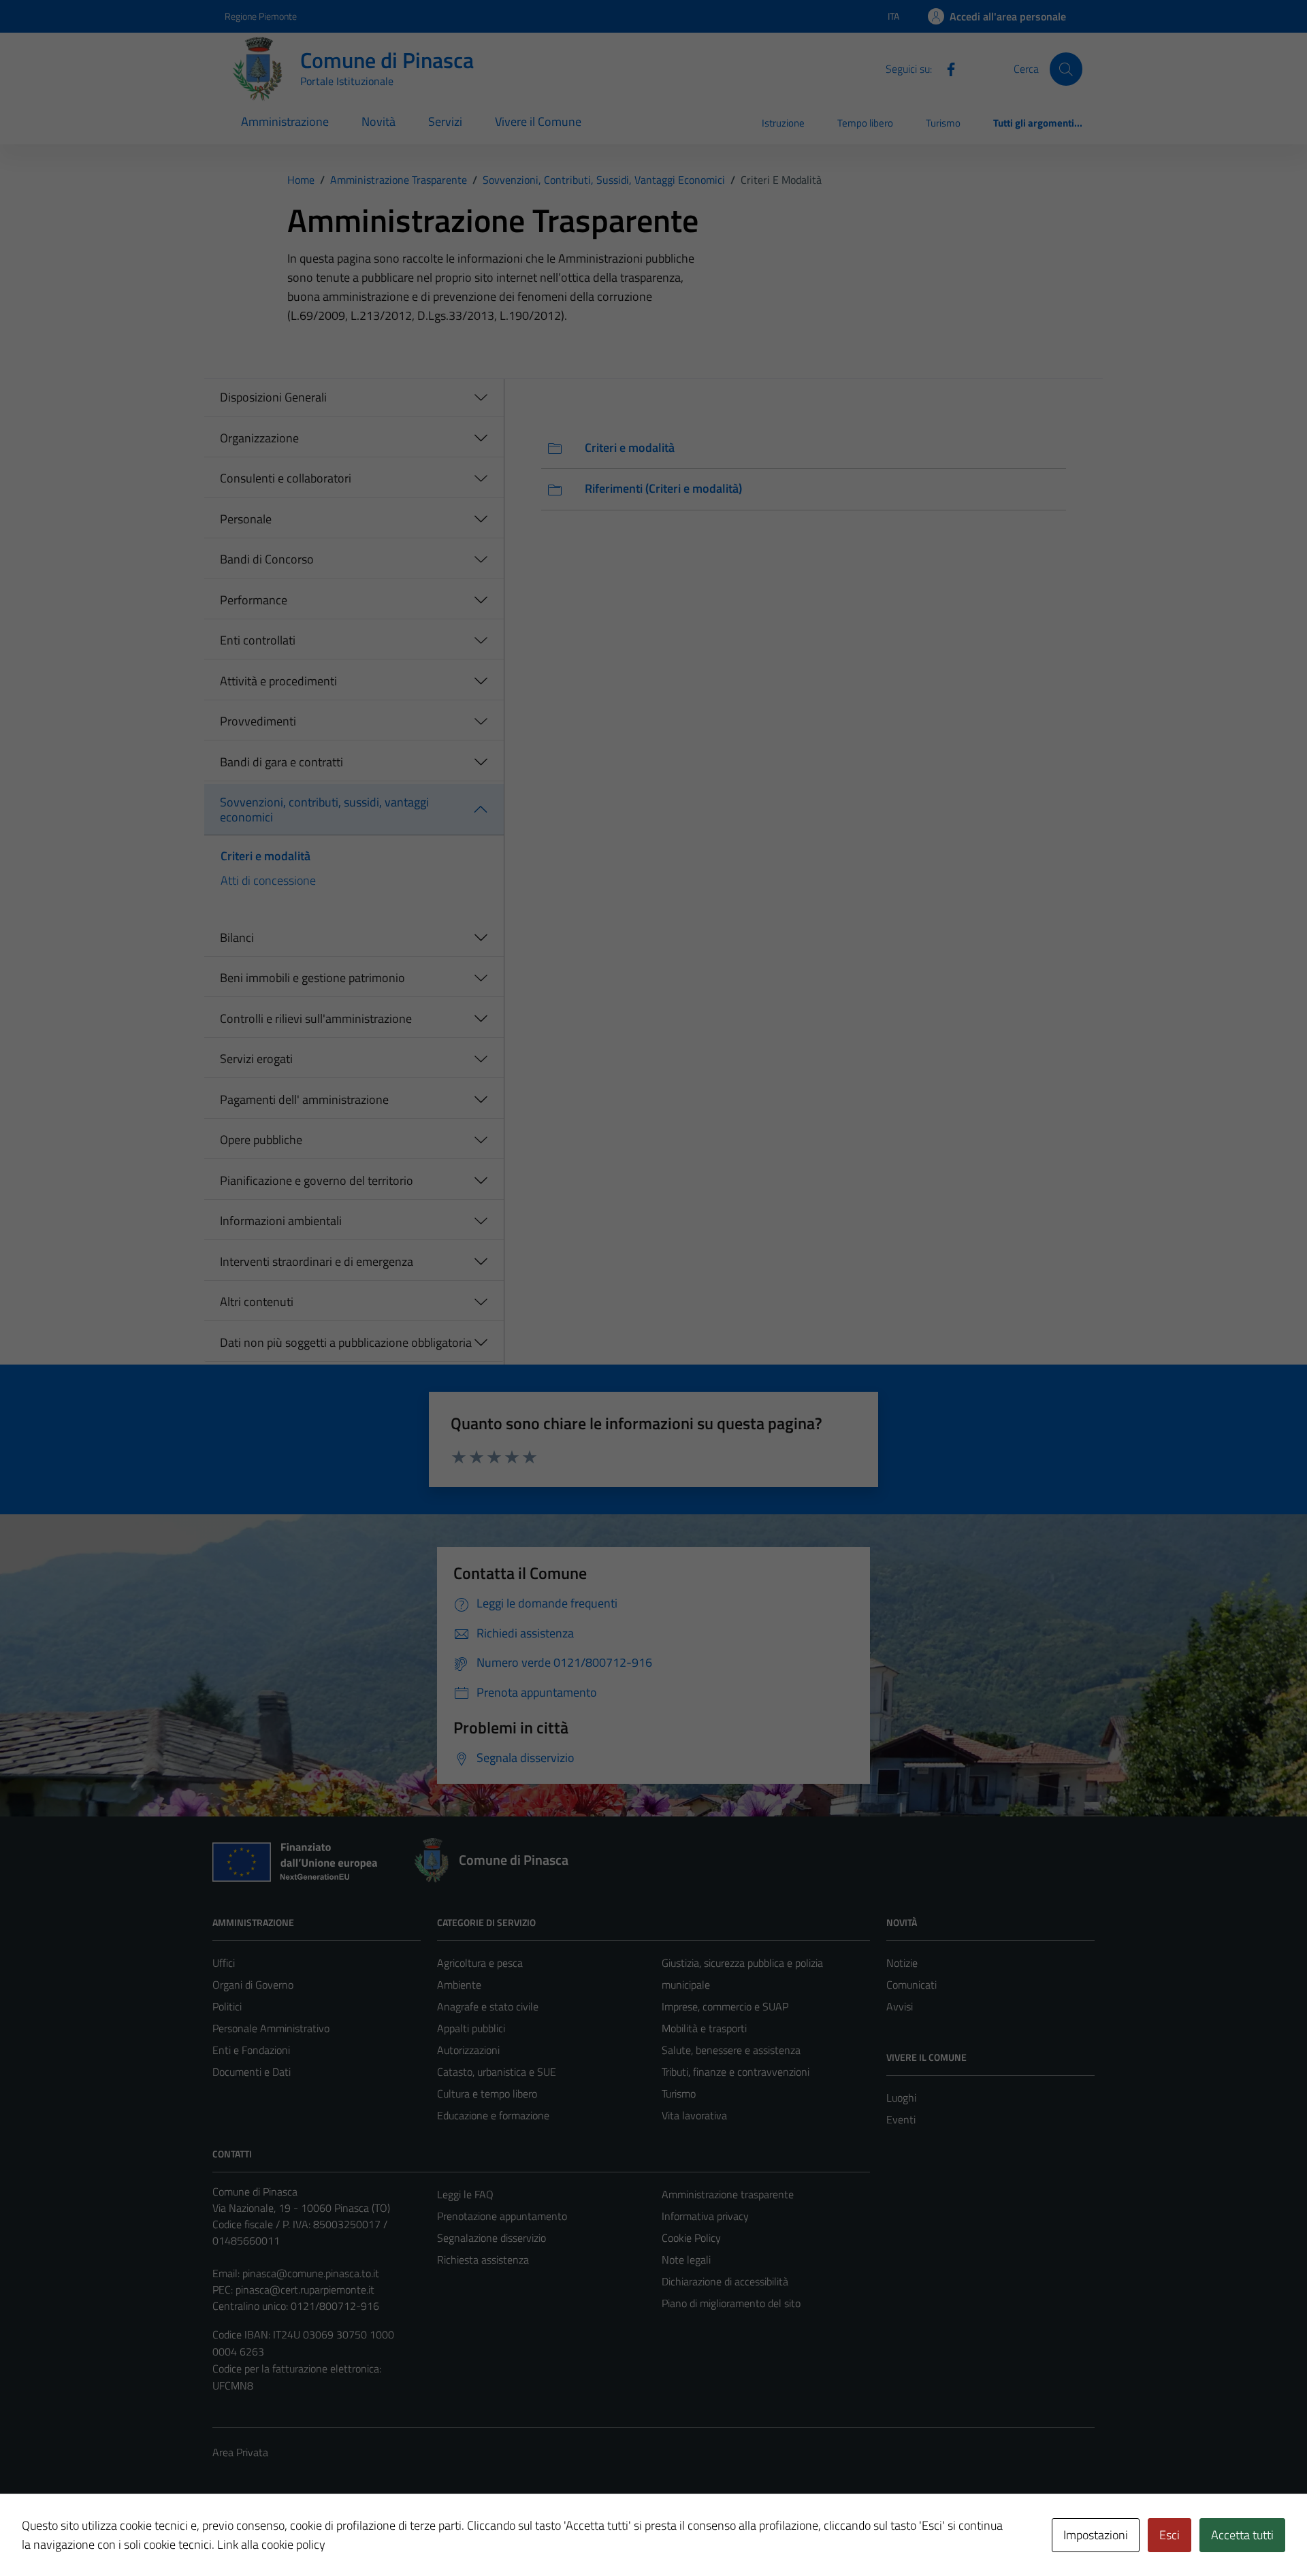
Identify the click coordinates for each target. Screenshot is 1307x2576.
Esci (1169, 2535)
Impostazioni (1096, 2535)
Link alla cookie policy (271, 2544)
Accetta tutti (1242, 2535)
